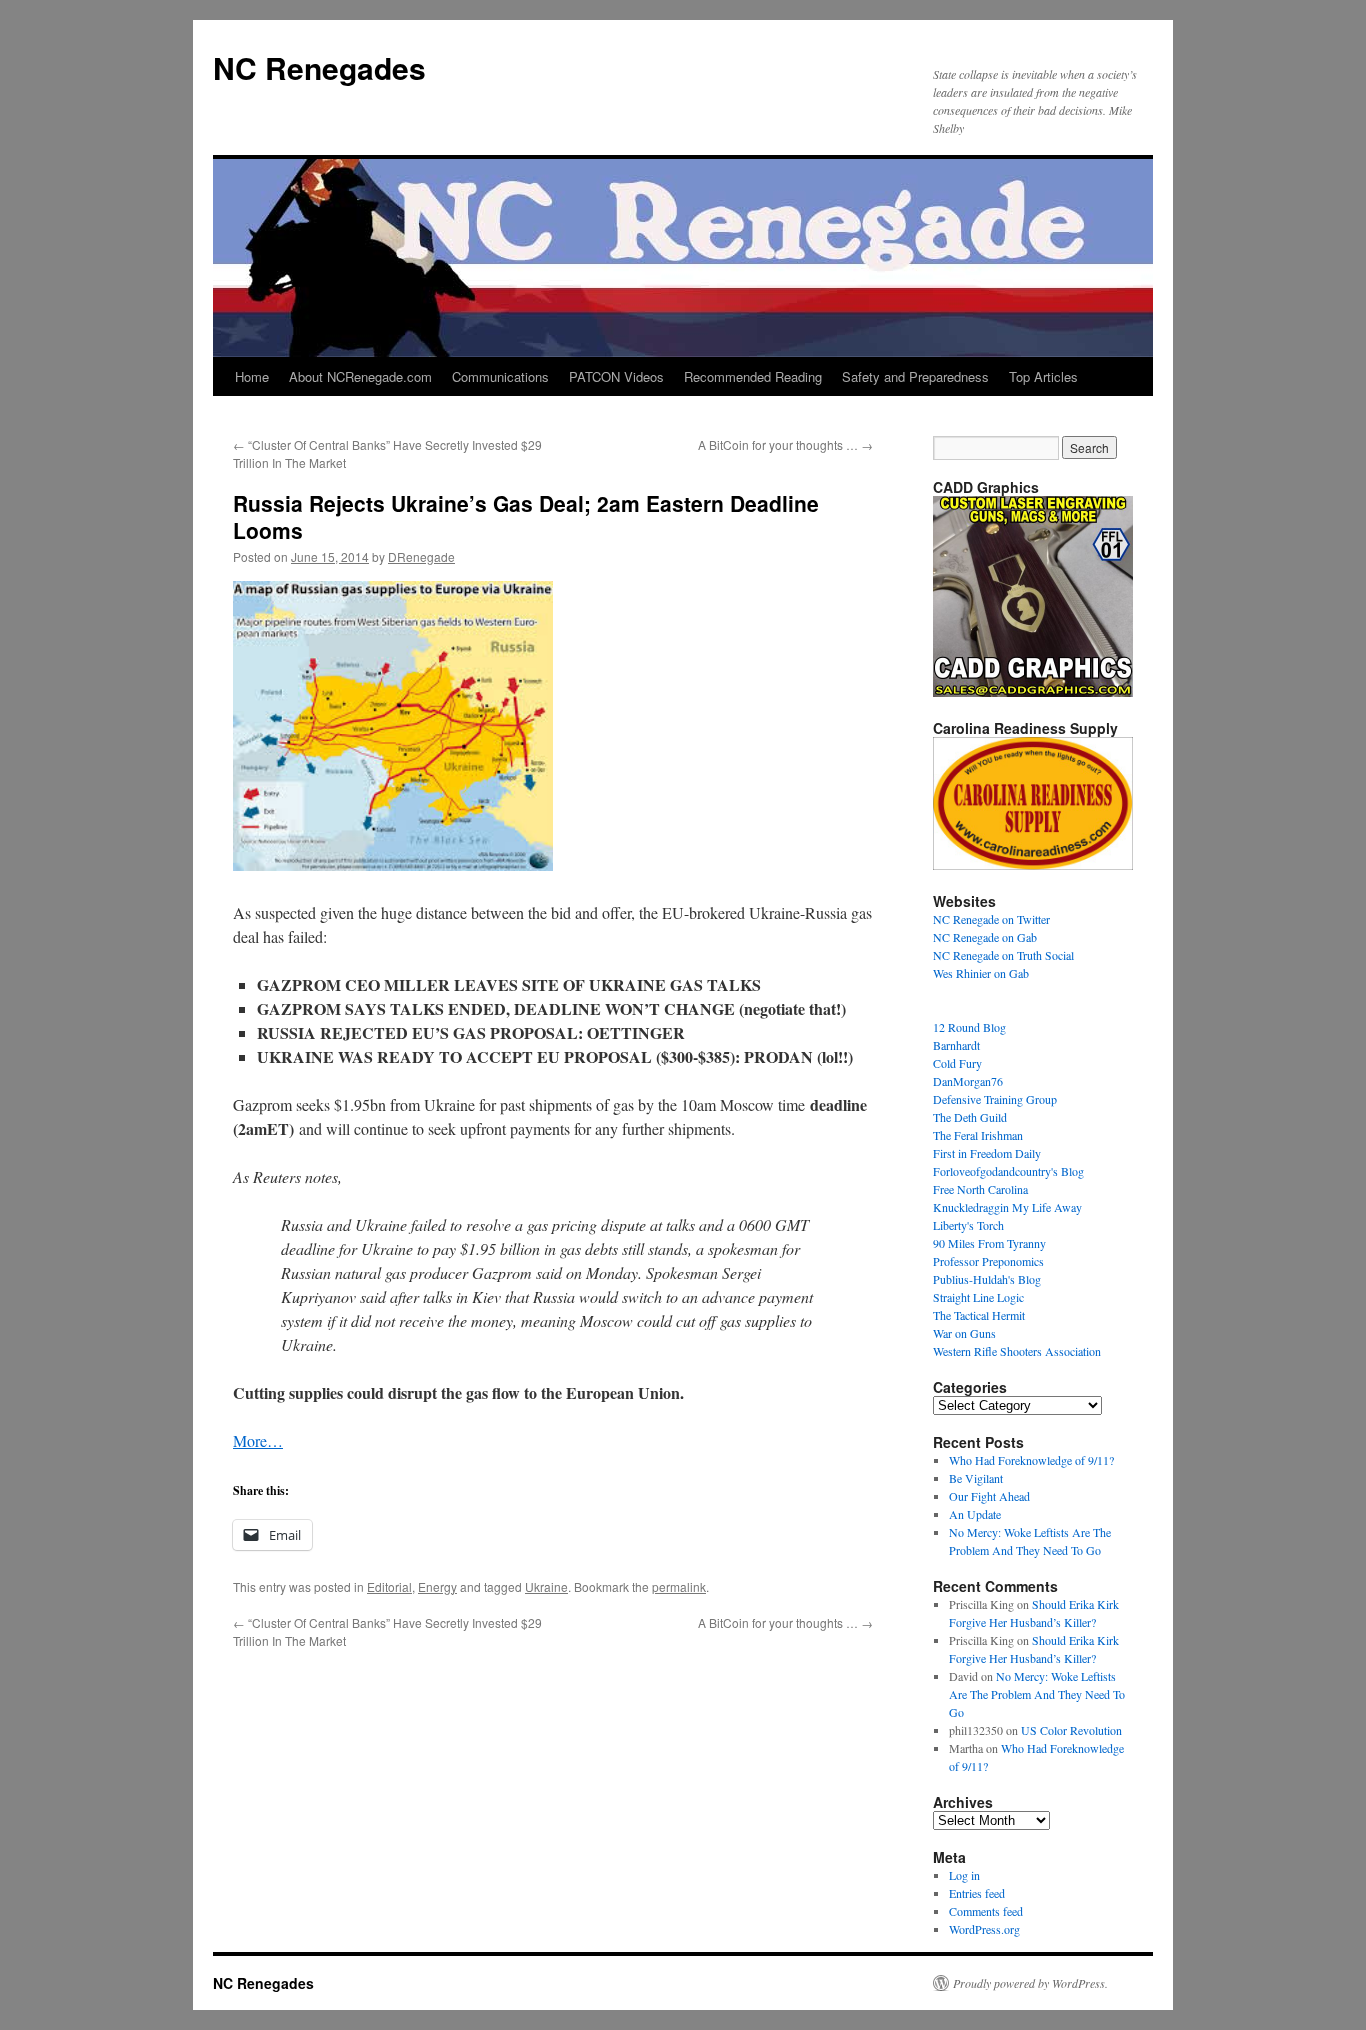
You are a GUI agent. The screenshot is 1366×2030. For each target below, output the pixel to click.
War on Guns (964, 1333)
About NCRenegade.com (360, 376)
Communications (500, 376)
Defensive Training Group (995, 1099)
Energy (437, 1586)
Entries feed (977, 1893)
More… (258, 1440)
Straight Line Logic (978, 1297)
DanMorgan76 (968, 1081)
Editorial (389, 1586)
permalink (679, 1586)
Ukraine (546, 1586)
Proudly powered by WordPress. (1030, 1983)
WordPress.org (984, 1929)
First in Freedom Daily (987, 1153)
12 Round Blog (969, 1027)
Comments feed (986, 1911)
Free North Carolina (980, 1189)
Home (252, 376)
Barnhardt (956, 1045)
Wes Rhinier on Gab (981, 973)
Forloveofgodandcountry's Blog (1008, 1171)
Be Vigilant (976, 1478)
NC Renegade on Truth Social (1003, 955)
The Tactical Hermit (979, 1315)
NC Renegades (319, 67)
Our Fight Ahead (989, 1496)
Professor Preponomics (988, 1261)
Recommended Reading (753, 376)
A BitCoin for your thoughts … (785, 444)
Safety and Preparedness (915, 376)
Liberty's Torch (968, 1225)
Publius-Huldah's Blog (987, 1279)
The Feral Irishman (978, 1135)
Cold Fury (957, 1063)
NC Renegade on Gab (985, 937)
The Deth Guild (970, 1117)
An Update (975, 1514)
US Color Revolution (1071, 1730)
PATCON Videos (616, 376)
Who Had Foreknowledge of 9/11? (1031, 1460)
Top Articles (1043, 376)
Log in (964, 1875)
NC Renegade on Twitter (991, 919)
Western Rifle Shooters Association (1017, 1351)
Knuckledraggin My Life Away (1007, 1207)
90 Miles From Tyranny (989, 1243)
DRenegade (421, 556)
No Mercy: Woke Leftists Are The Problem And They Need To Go (1037, 1694)
